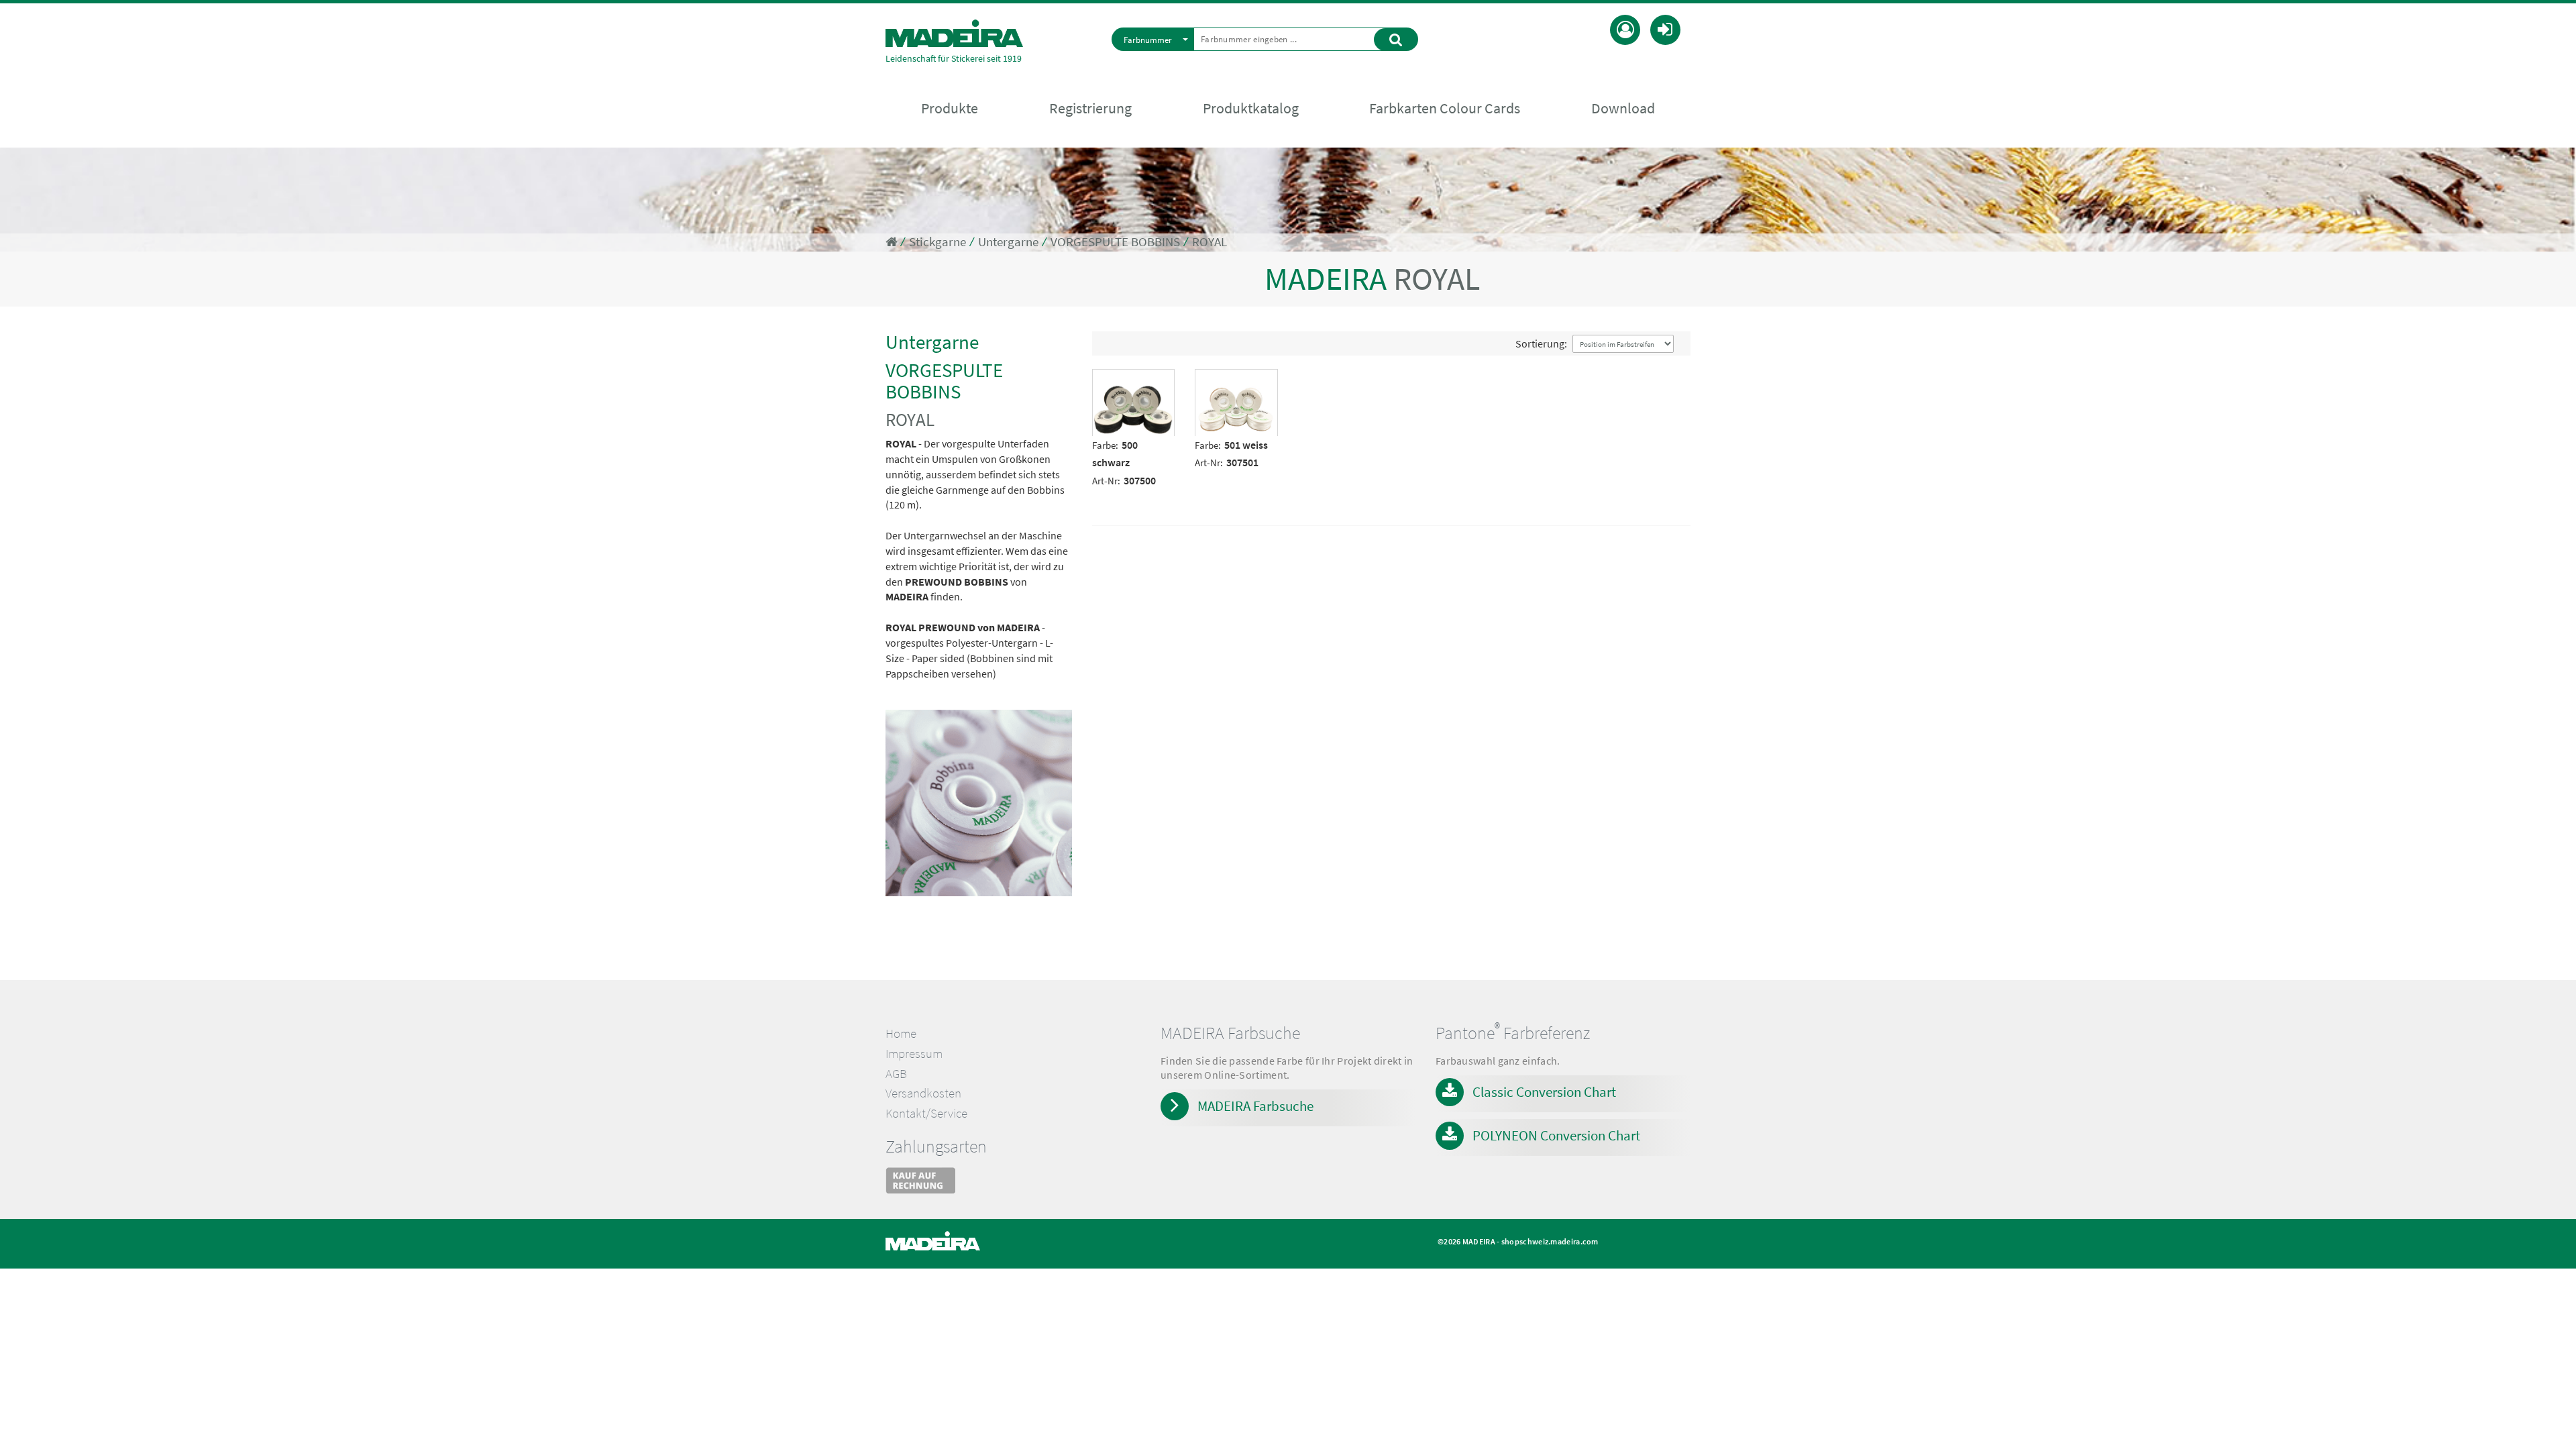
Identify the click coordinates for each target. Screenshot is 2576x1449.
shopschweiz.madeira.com (1550, 1241)
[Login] (1665, 28)
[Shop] (891, 242)
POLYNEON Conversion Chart (1556, 1135)
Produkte (950, 108)
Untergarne (1008, 242)
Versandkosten (923, 1093)
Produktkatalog (1251, 108)
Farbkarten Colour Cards (1445, 108)
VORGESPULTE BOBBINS (1115, 242)
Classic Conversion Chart (1544, 1092)
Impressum (914, 1054)
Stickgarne (937, 242)
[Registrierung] (1625, 28)
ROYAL (1210, 242)
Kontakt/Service (926, 1113)
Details (1114, 379)
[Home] (954, 33)
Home (901, 1033)
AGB (896, 1074)
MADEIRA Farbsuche (1255, 1106)
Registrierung (1090, 108)
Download (1623, 108)
